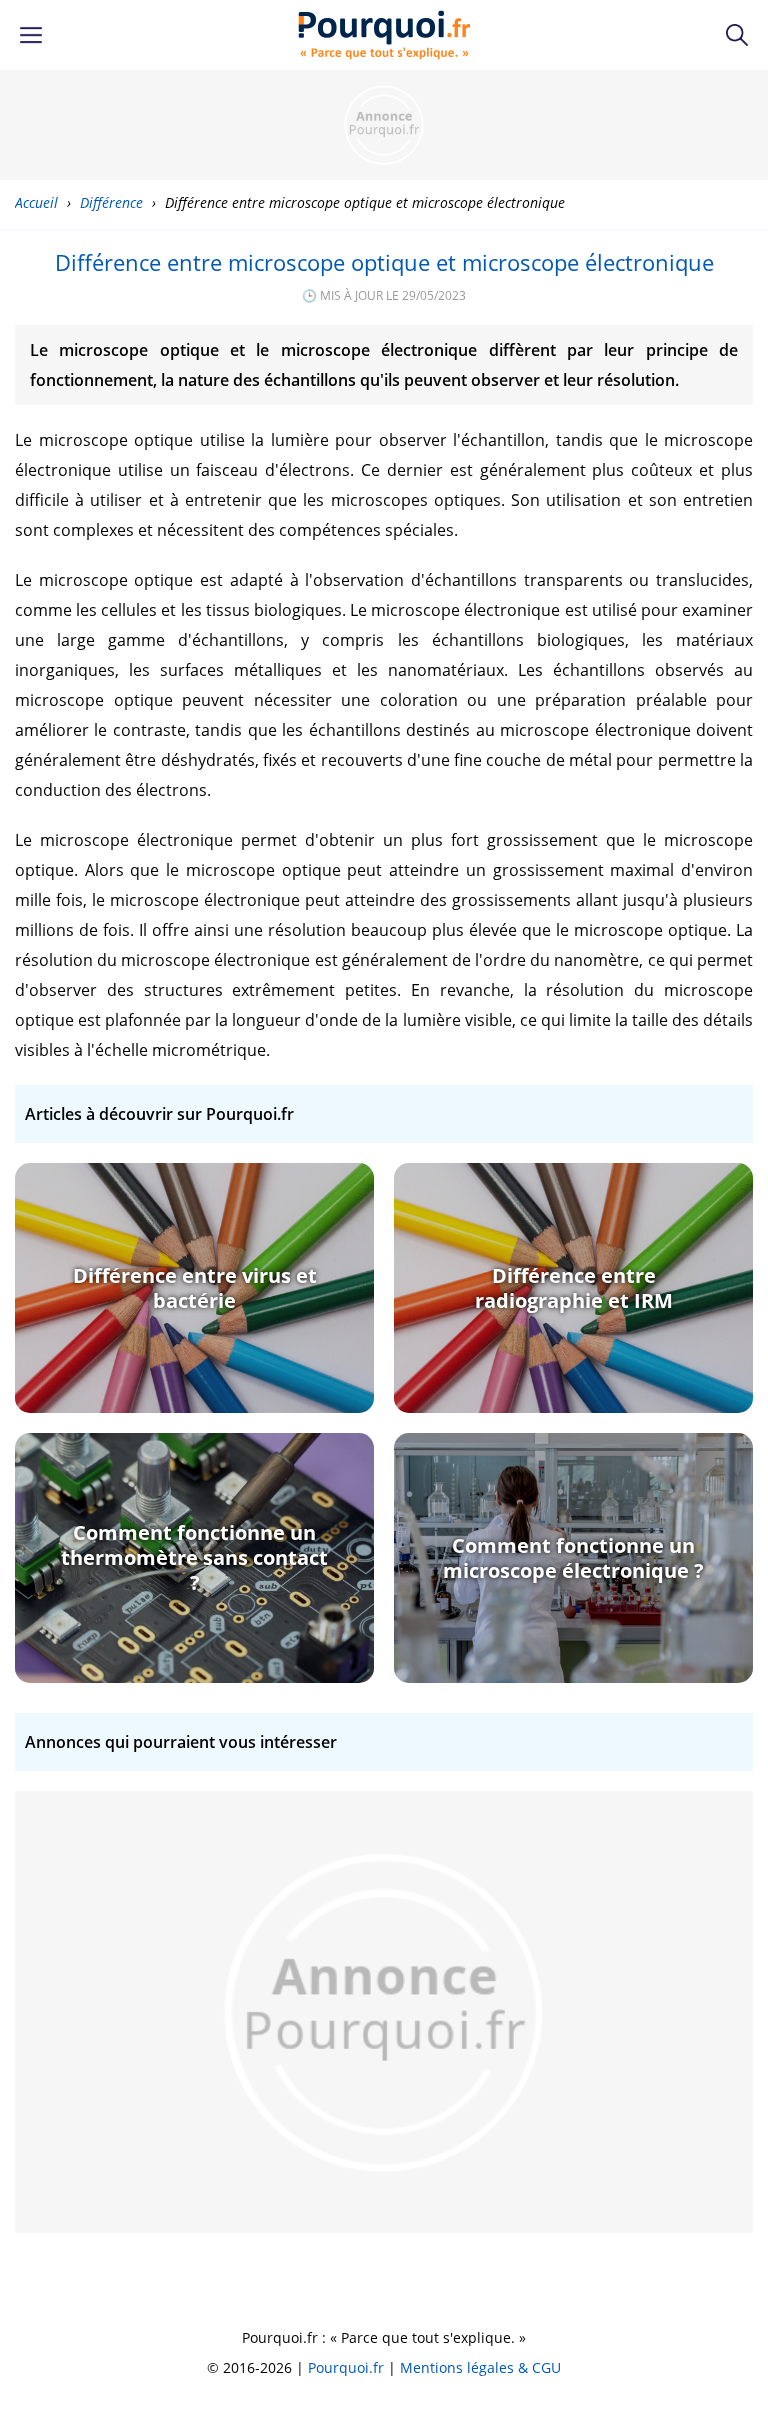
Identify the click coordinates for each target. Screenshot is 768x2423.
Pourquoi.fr (346, 2367)
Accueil (36, 202)
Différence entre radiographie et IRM (574, 1288)
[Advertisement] (384, 125)
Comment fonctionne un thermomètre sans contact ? (194, 1557)
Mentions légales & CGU (480, 2367)
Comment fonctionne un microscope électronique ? (573, 1558)
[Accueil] (384, 35)
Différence (111, 202)
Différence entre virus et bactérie (195, 1288)
